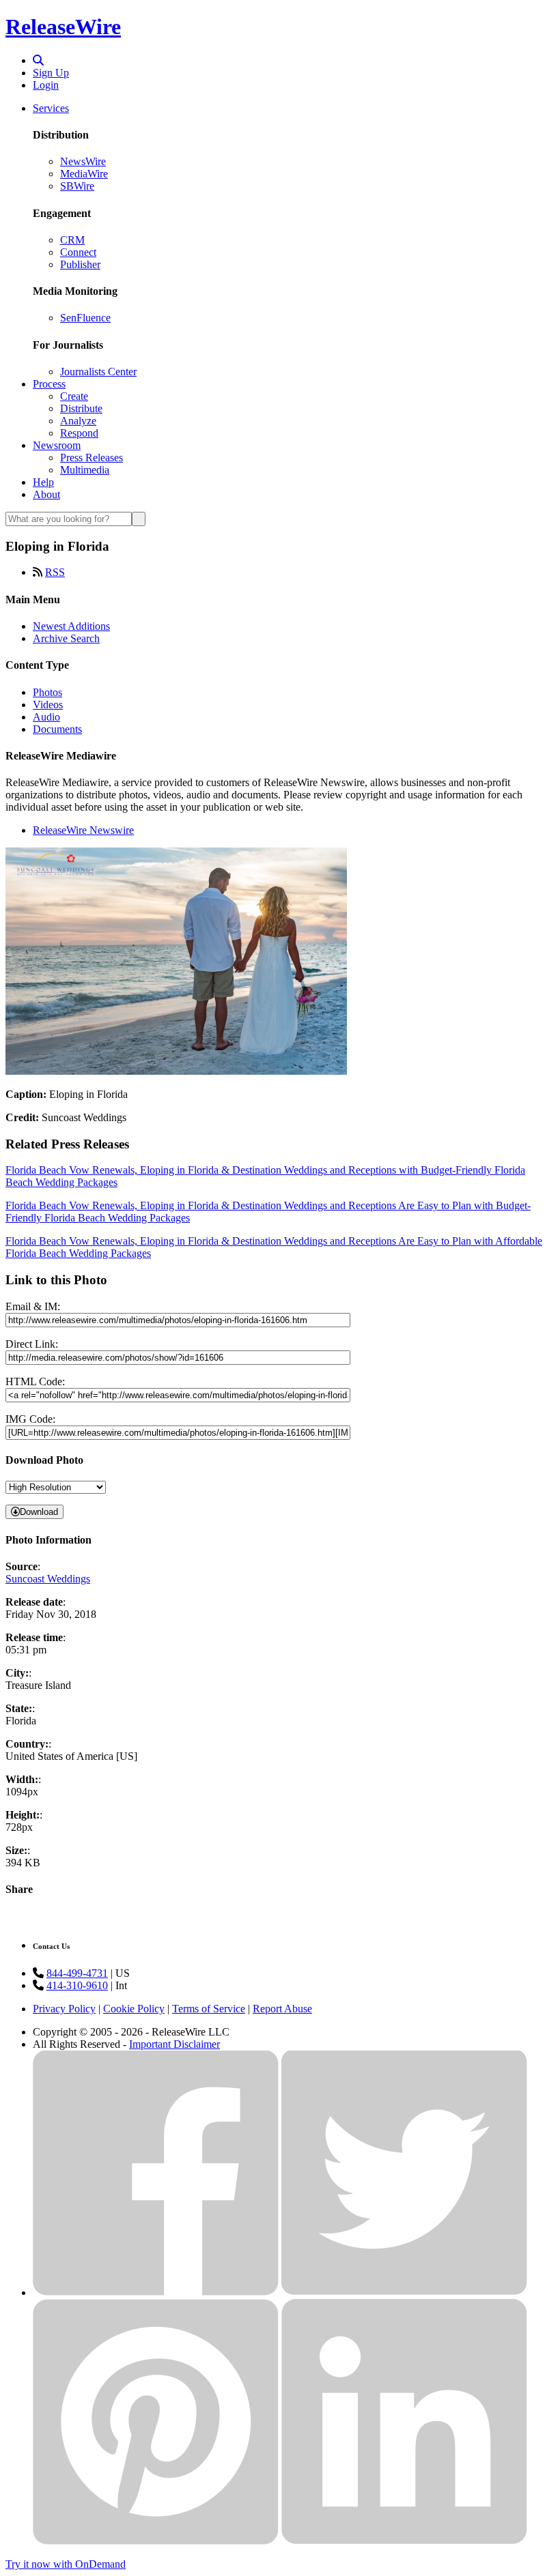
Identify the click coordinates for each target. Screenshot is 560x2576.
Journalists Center (98, 372)
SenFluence (85, 318)
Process (49, 384)
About (46, 494)
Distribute (81, 408)
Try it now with (66, 2564)
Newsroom (57, 445)
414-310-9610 (77, 1985)
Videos (48, 705)
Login (46, 85)
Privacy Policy (64, 2009)
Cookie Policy (134, 2009)
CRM (72, 240)
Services (51, 108)
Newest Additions (71, 626)
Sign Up (51, 73)
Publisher (80, 264)
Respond (79, 433)
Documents (57, 729)
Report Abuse (282, 2009)
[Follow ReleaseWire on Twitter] (404, 2292)
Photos (47, 692)
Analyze (78, 421)
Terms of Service (209, 2009)
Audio (46, 717)
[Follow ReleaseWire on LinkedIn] (404, 2541)
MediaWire (84, 174)
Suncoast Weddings (48, 1579)
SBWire (77, 186)
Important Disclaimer (174, 2044)
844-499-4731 (77, 1973)
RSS (55, 572)
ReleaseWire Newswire (83, 830)
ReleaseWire (63, 27)
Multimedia (85, 470)
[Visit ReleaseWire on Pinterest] (156, 2541)
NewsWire (83, 161)
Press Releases (92, 458)
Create (74, 396)
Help (43, 482)
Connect (78, 252)
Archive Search (66, 638)
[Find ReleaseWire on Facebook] (156, 2292)
